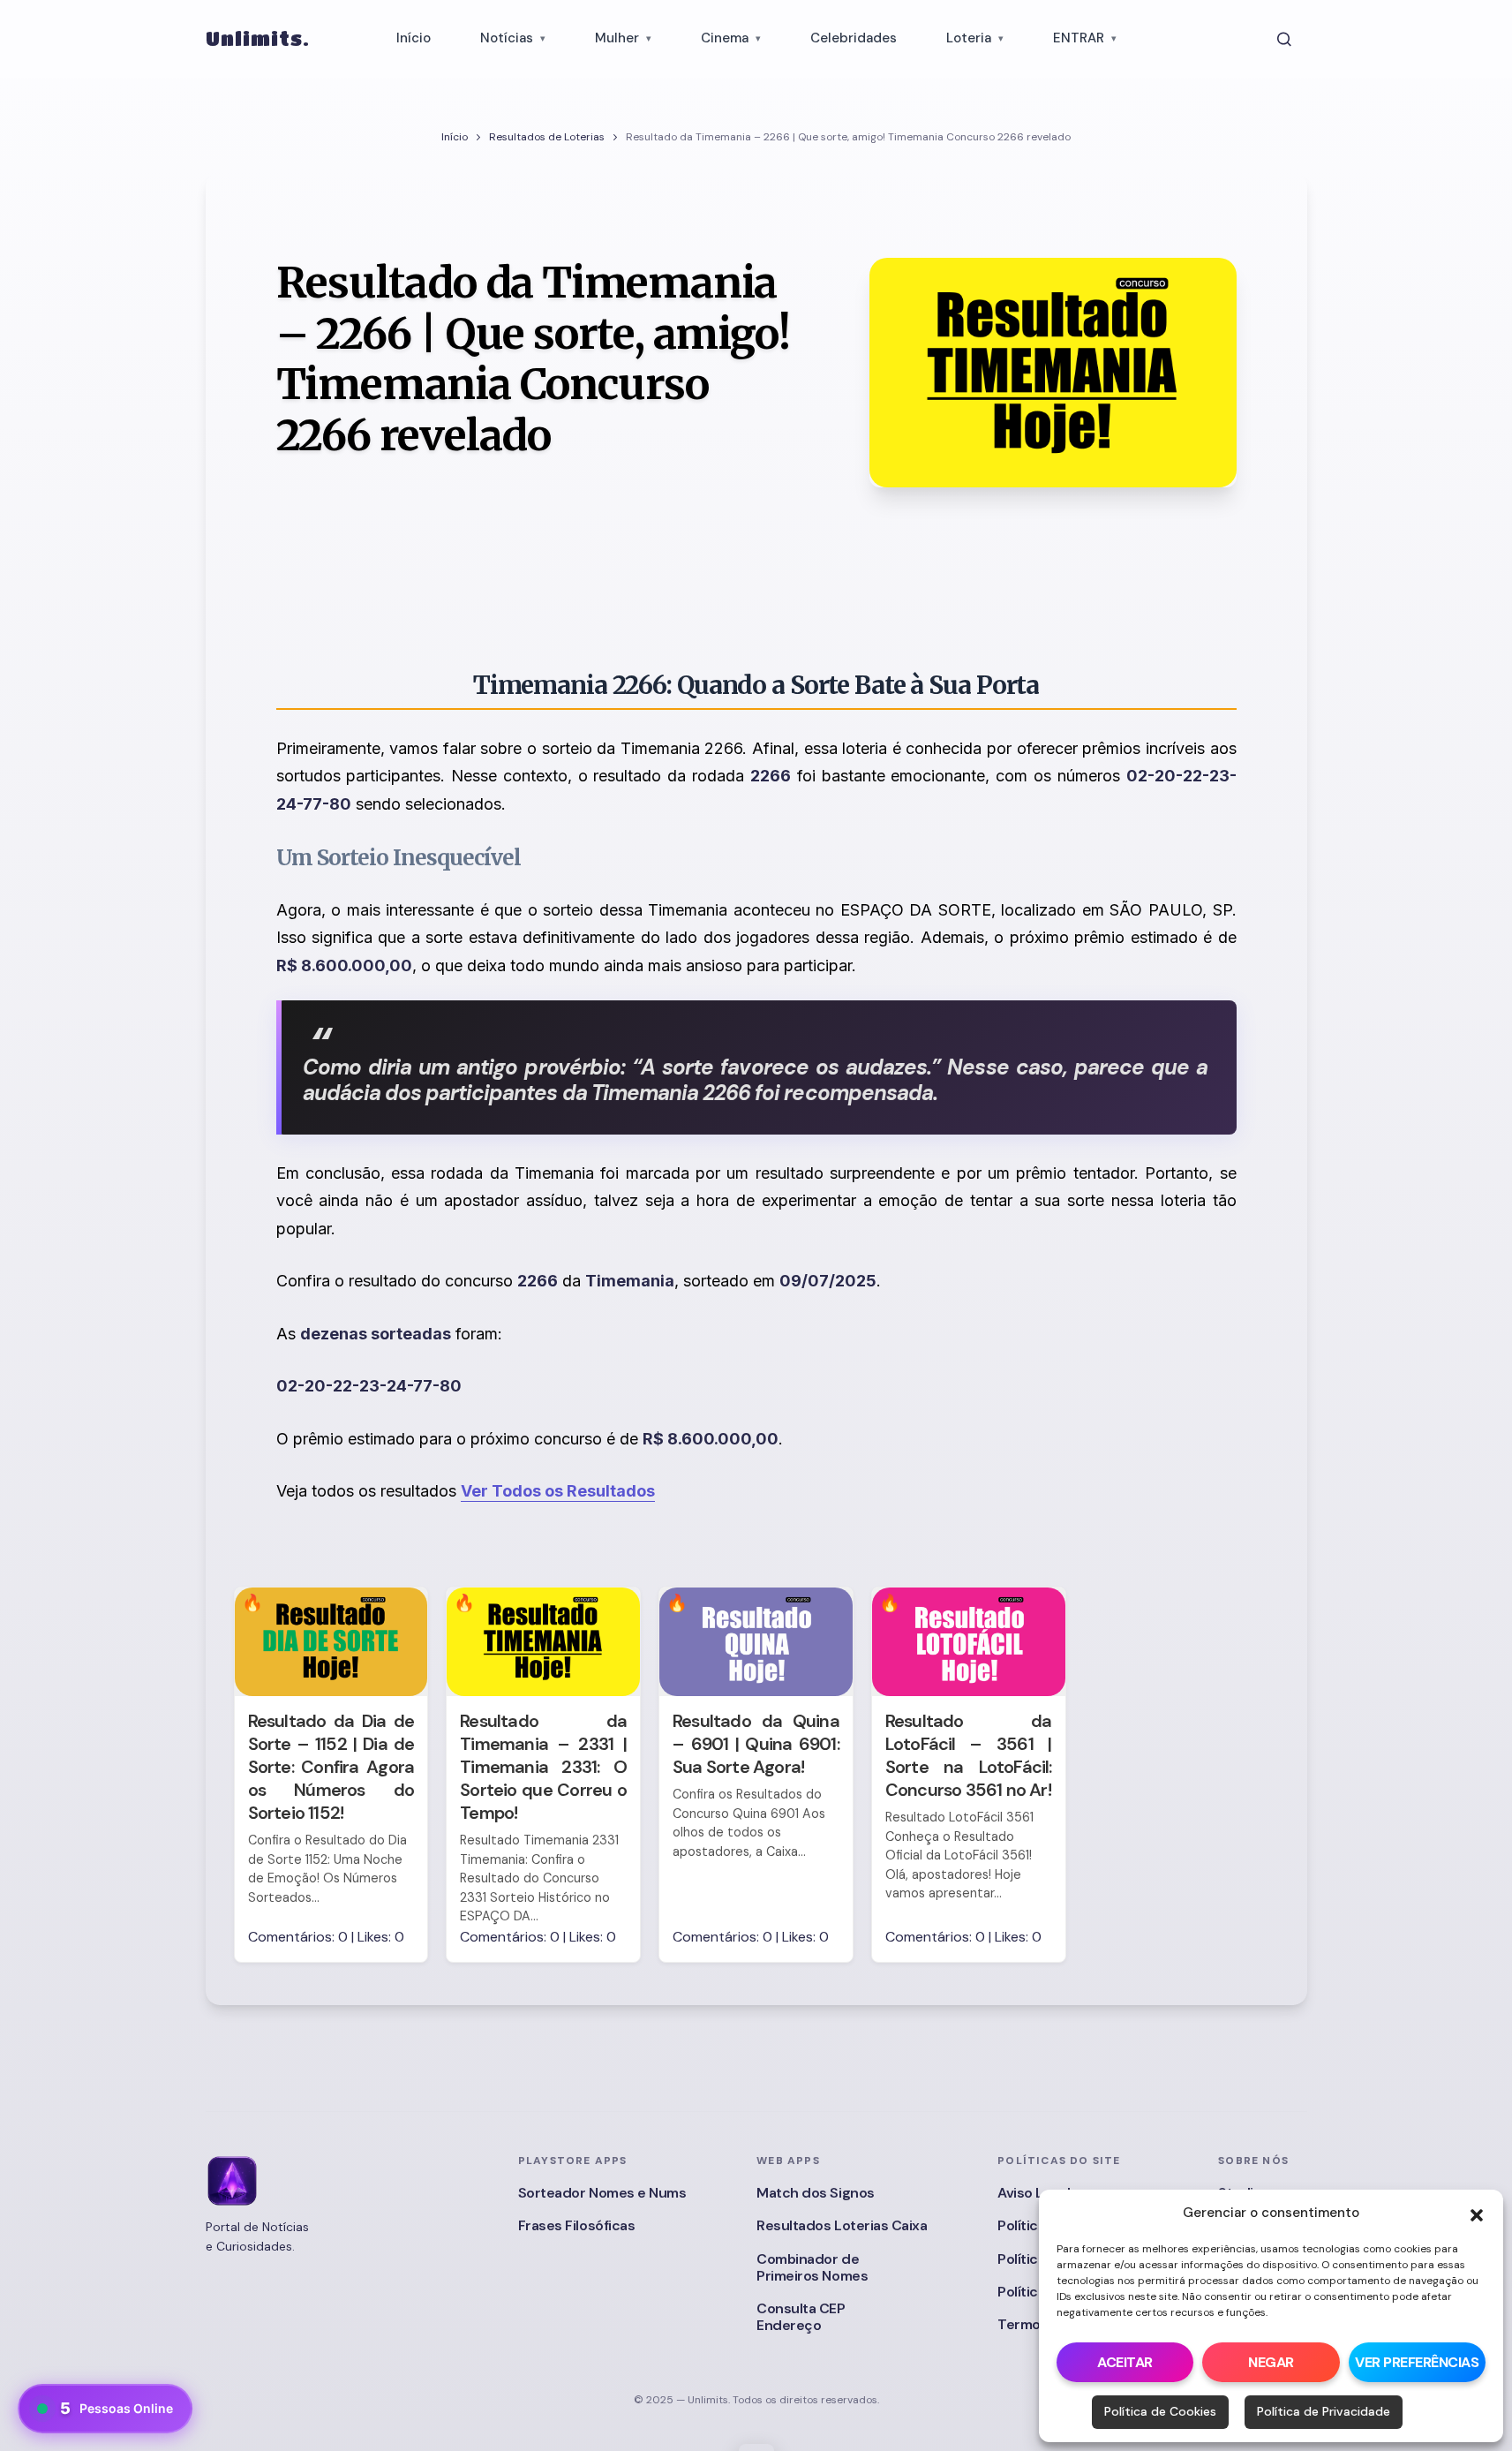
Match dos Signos (815, 2193)
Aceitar (1125, 2362)
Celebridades (854, 38)
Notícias (507, 38)
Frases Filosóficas (576, 2225)
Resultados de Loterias (547, 137)
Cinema (725, 38)
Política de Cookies (1160, 2411)
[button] (1477, 2213)
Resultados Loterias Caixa (842, 2225)
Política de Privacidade (1324, 2411)
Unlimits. (258, 38)
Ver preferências (1417, 2362)
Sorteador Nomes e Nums (602, 2193)
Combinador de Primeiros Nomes (812, 2267)
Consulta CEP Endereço (801, 2317)
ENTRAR (1079, 38)
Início (414, 38)
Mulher (617, 38)
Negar (1271, 2362)
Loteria (969, 38)
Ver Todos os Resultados (558, 1491)
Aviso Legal (1034, 2193)
